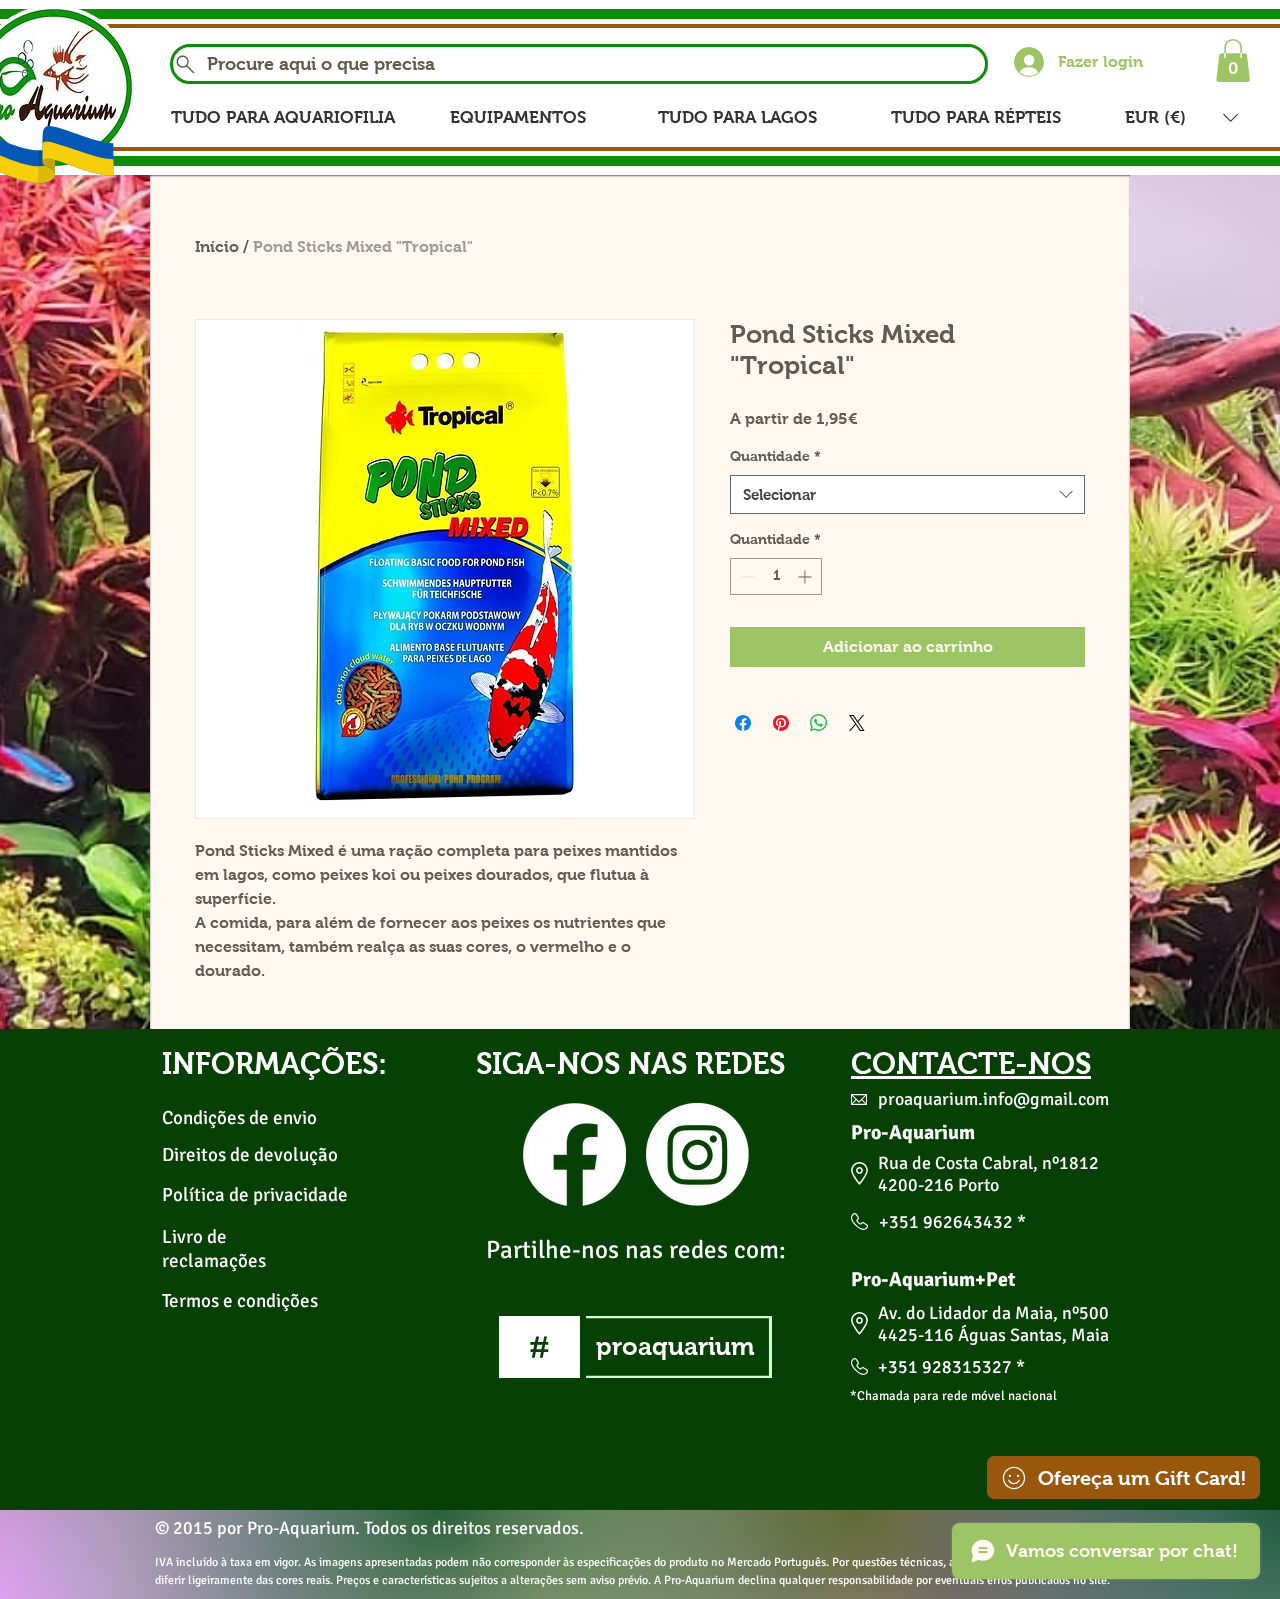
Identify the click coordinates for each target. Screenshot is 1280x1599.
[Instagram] (697, 1154)
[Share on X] (857, 723)
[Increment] (806, 576)
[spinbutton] (776, 576)
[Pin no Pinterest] (781, 723)
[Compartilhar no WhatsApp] (819, 723)
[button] (1233, 60)
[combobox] (907, 494)
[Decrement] (745, 576)
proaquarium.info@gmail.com (993, 1099)
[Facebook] (574, 1154)
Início (217, 246)
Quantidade (775, 456)
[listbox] (1181, 117)
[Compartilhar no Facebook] (743, 723)
